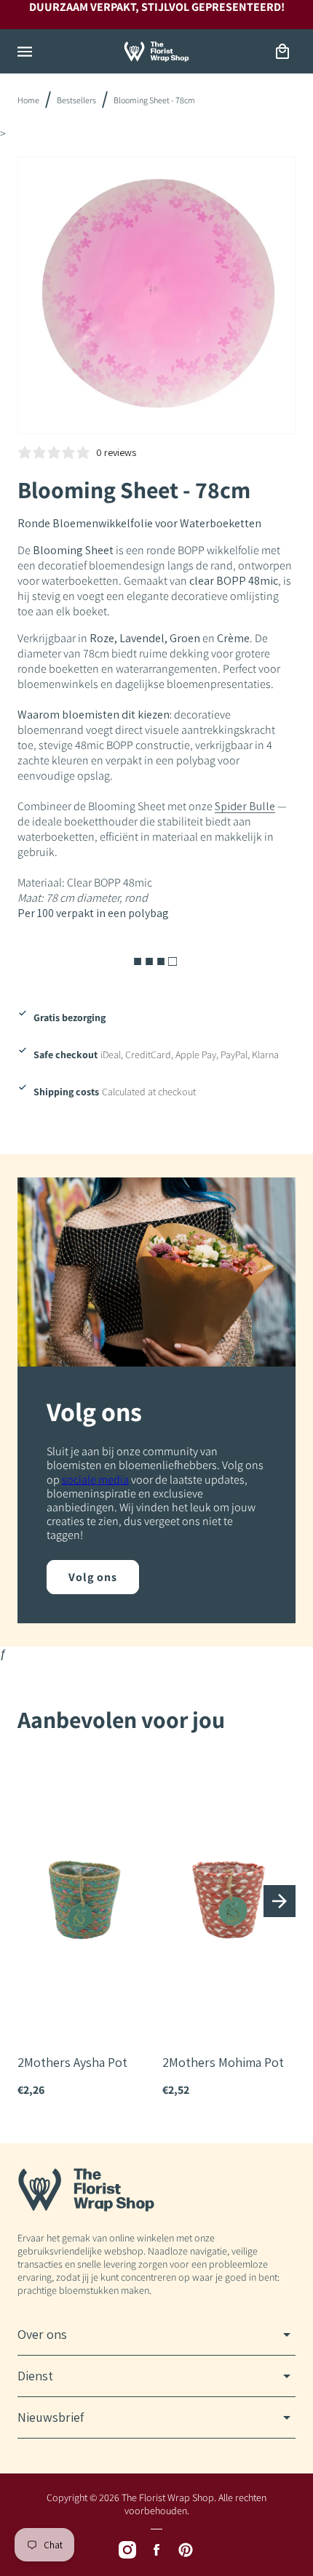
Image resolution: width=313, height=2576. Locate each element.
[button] (25, 52)
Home (28, 100)
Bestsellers (76, 100)
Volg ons (93, 1577)
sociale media (95, 1480)
